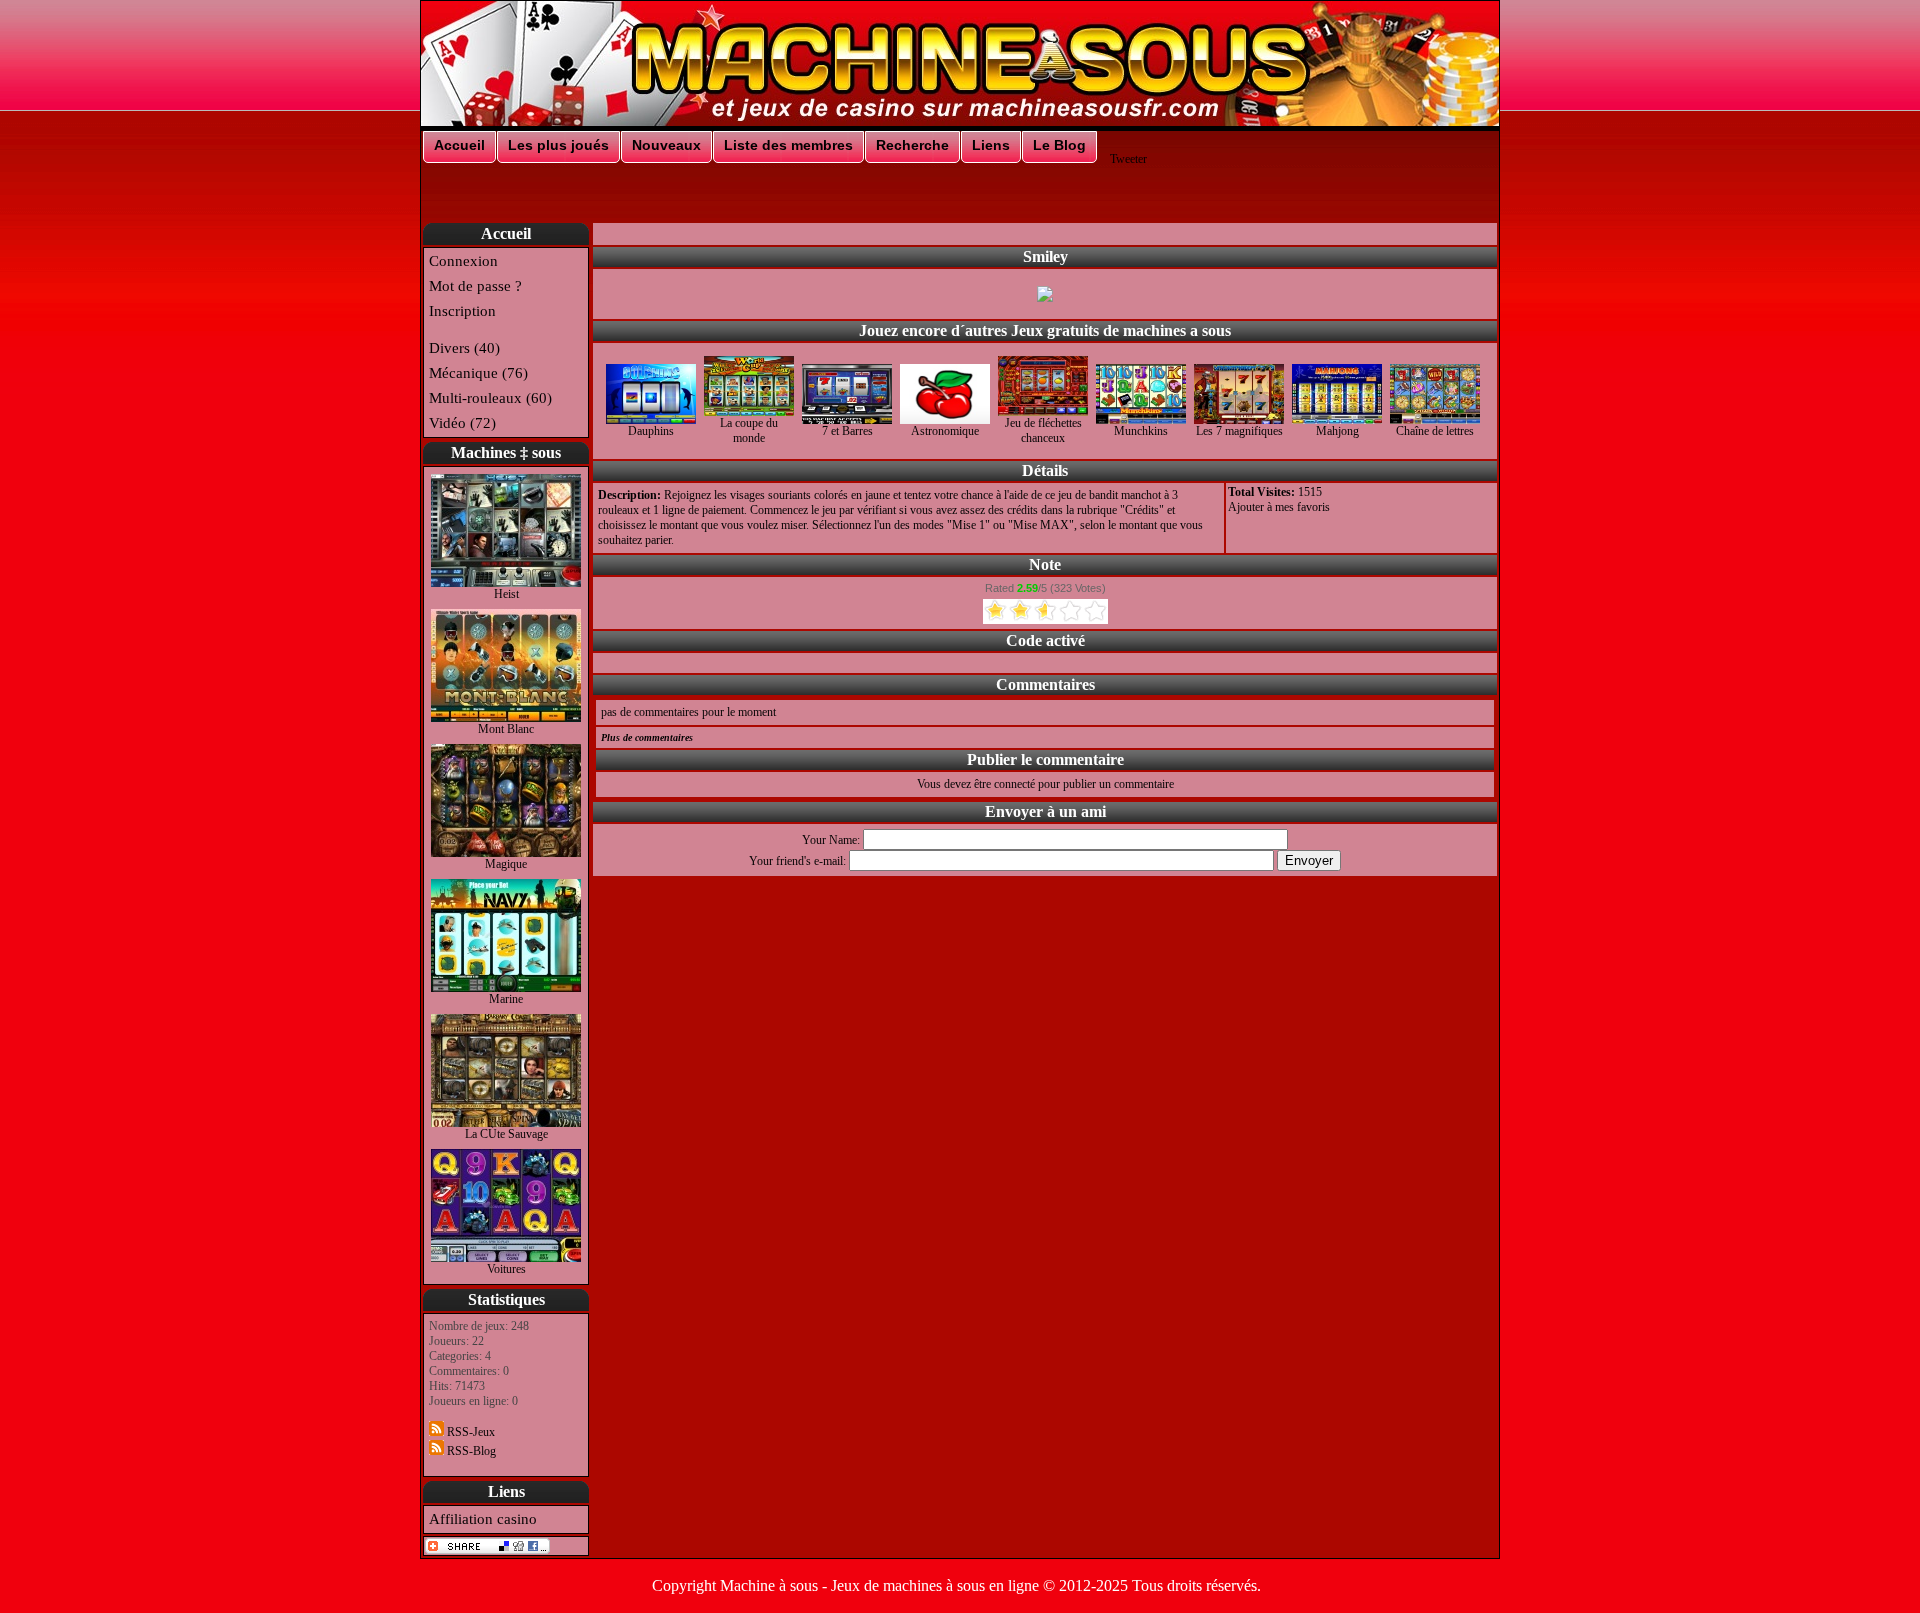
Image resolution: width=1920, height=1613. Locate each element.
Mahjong (1337, 431)
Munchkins (1141, 431)
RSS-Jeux (469, 1432)
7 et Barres (847, 431)
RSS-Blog (470, 1451)
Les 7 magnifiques (1239, 431)
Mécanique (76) (478, 373)
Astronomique (945, 431)
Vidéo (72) (462, 423)
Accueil (459, 145)
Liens (991, 145)
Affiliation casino (483, 1519)
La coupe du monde (749, 430)
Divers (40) (464, 348)
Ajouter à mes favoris (1279, 507)
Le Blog (1059, 145)
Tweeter (1128, 159)
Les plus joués (558, 145)
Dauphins (651, 431)
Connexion (463, 261)
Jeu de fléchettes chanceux (1043, 430)
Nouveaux (666, 145)
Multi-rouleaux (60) (490, 398)
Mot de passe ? (475, 286)
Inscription (462, 311)
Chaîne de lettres (1435, 431)
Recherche (912, 145)
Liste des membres (788, 145)
